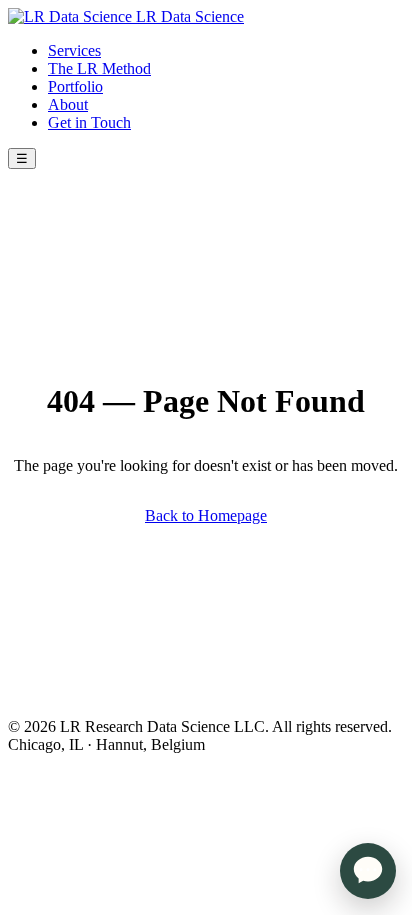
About (68, 104)
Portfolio (75, 86)
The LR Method (99, 68)
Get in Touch (89, 122)
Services (74, 50)
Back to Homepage (206, 515)
